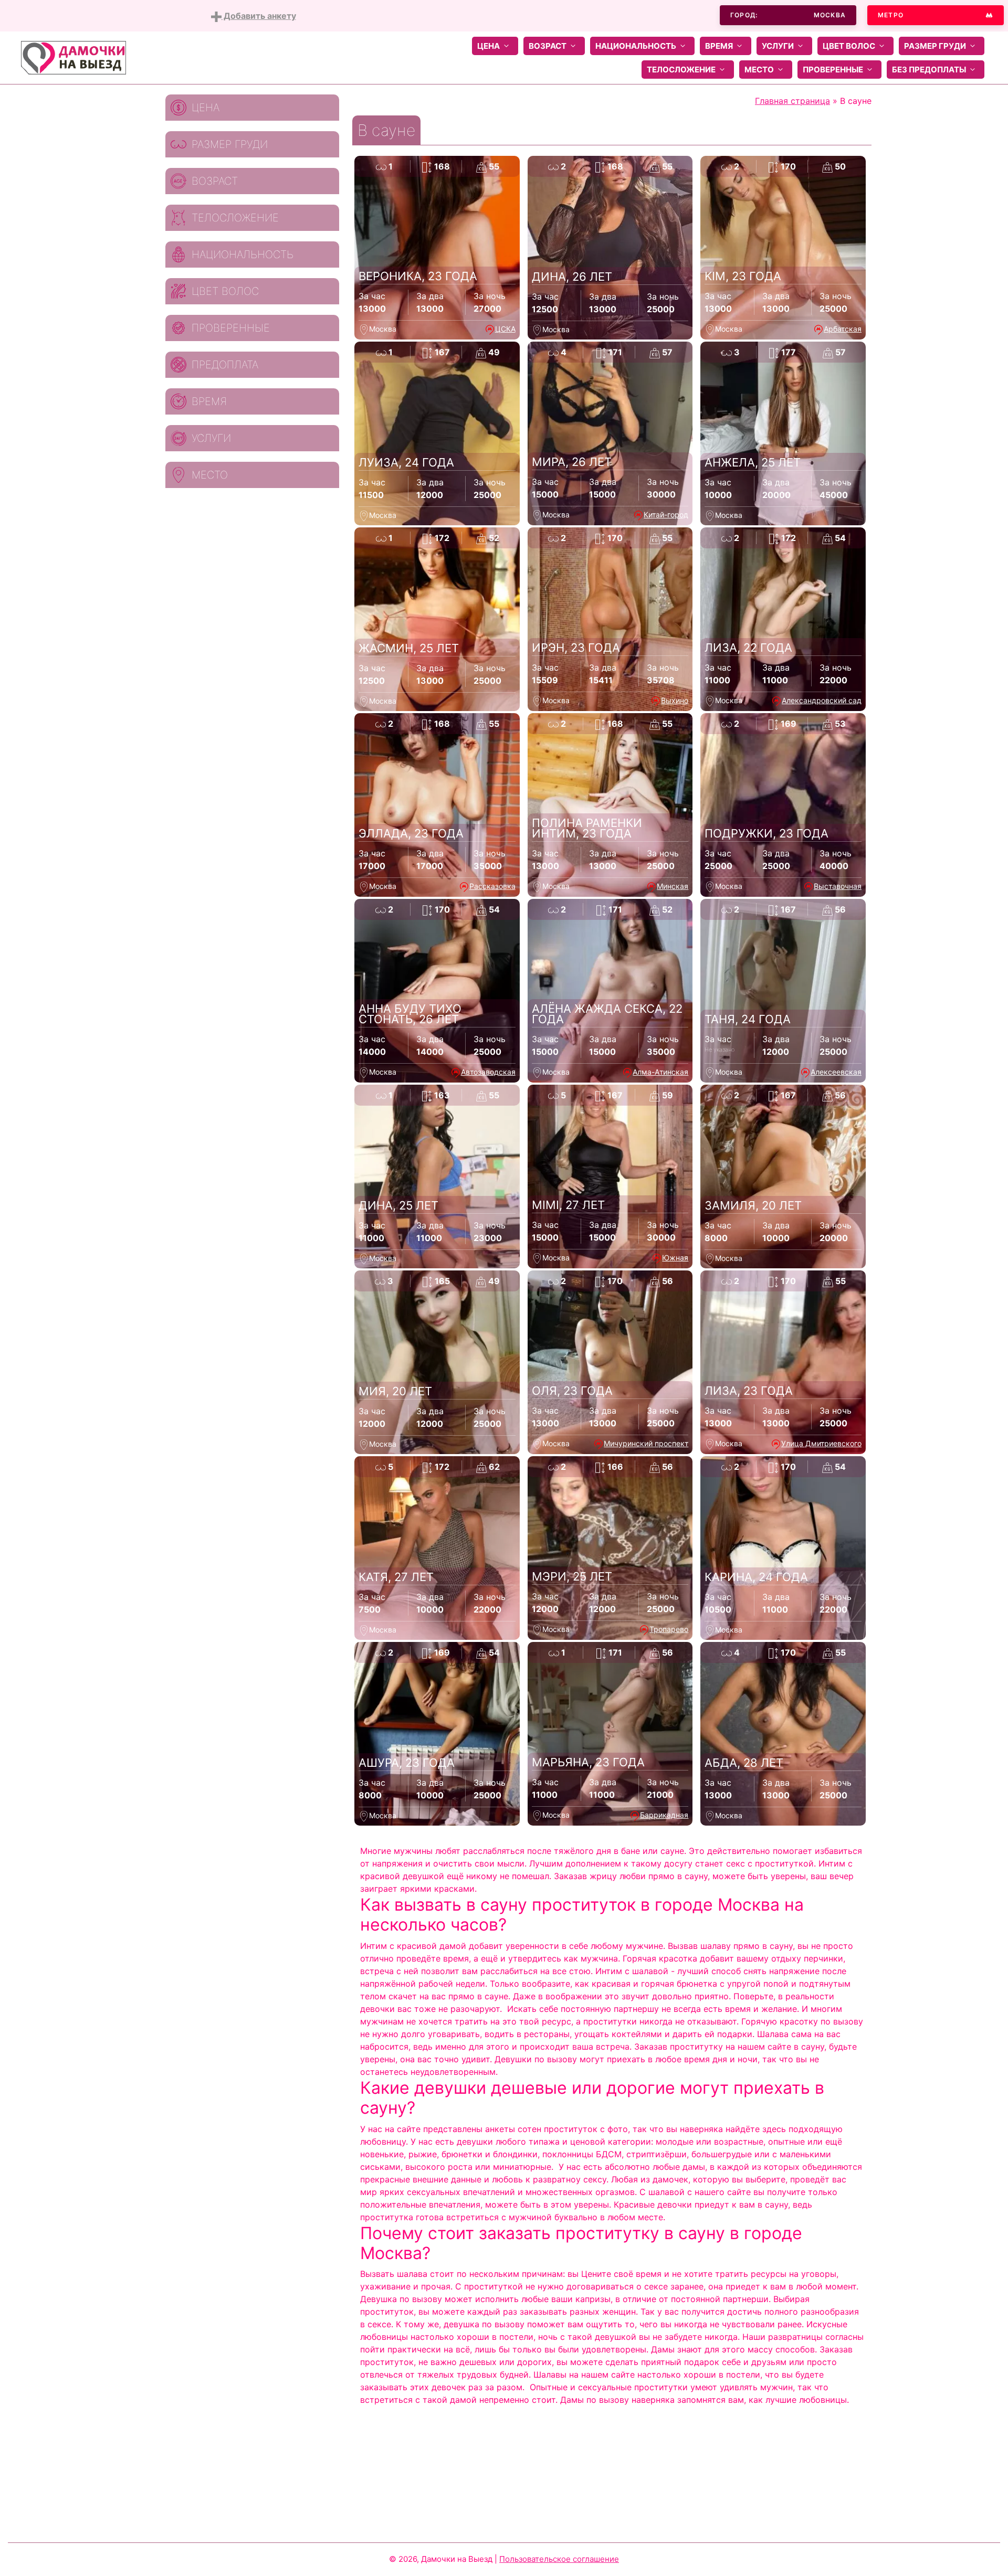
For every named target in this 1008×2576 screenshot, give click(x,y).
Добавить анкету (259, 16)
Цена (489, 46)
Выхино (675, 700)
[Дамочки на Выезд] (73, 57)
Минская (673, 886)
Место (759, 70)
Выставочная (838, 886)
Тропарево (669, 1629)
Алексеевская (836, 1072)
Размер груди (935, 46)
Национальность (636, 46)
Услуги (778, 46)
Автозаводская (488, 1072)
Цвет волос (849, 46)
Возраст (548, 46)
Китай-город (666, 515)
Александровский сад (822, 700)
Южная (675, 1258)
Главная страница (792, 101)
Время (719, 46)
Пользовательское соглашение (559, 2559)
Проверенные (833, 70)
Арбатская (843, 329)
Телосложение (681, 70)
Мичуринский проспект (646, 1443)
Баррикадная (664, 1815)
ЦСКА (505, 329)
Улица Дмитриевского (821, 1443)
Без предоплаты (929, 70)
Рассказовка (492, 886)
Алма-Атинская (660, 1072)
